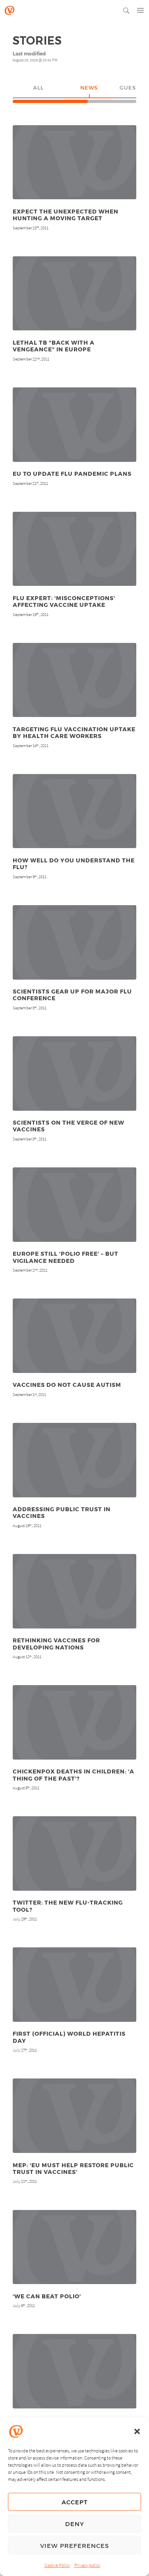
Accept (75, 2502)
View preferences (74, 2545)
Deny (75, 2524)
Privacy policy (87, 2565)
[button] (137, 2431)
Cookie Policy (57, 2565)
